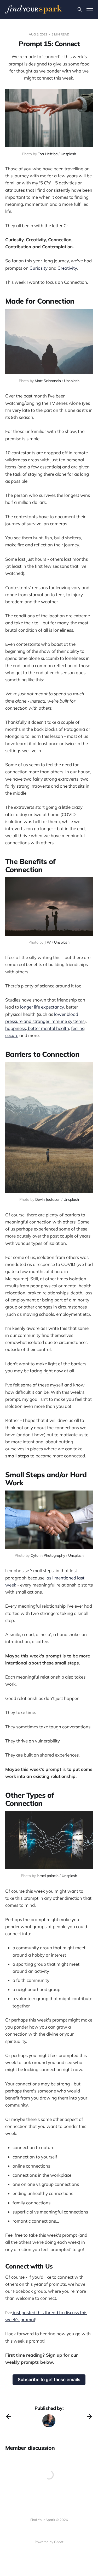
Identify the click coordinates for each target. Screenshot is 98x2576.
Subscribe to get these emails (49, 2380)
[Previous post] (9, 2417)
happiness (16, 1028)
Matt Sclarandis (48, 381)
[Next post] (89, 2417)
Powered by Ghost (49, 2542)
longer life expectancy (42, 1007)
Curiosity (39, 268)
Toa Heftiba (48, 154)
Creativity (67, 268)
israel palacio (48, 1876)
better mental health (48, 1028)
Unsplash (68, 154)
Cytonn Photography (48, 1555)
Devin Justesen (48, 1199)
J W (48, 942)
